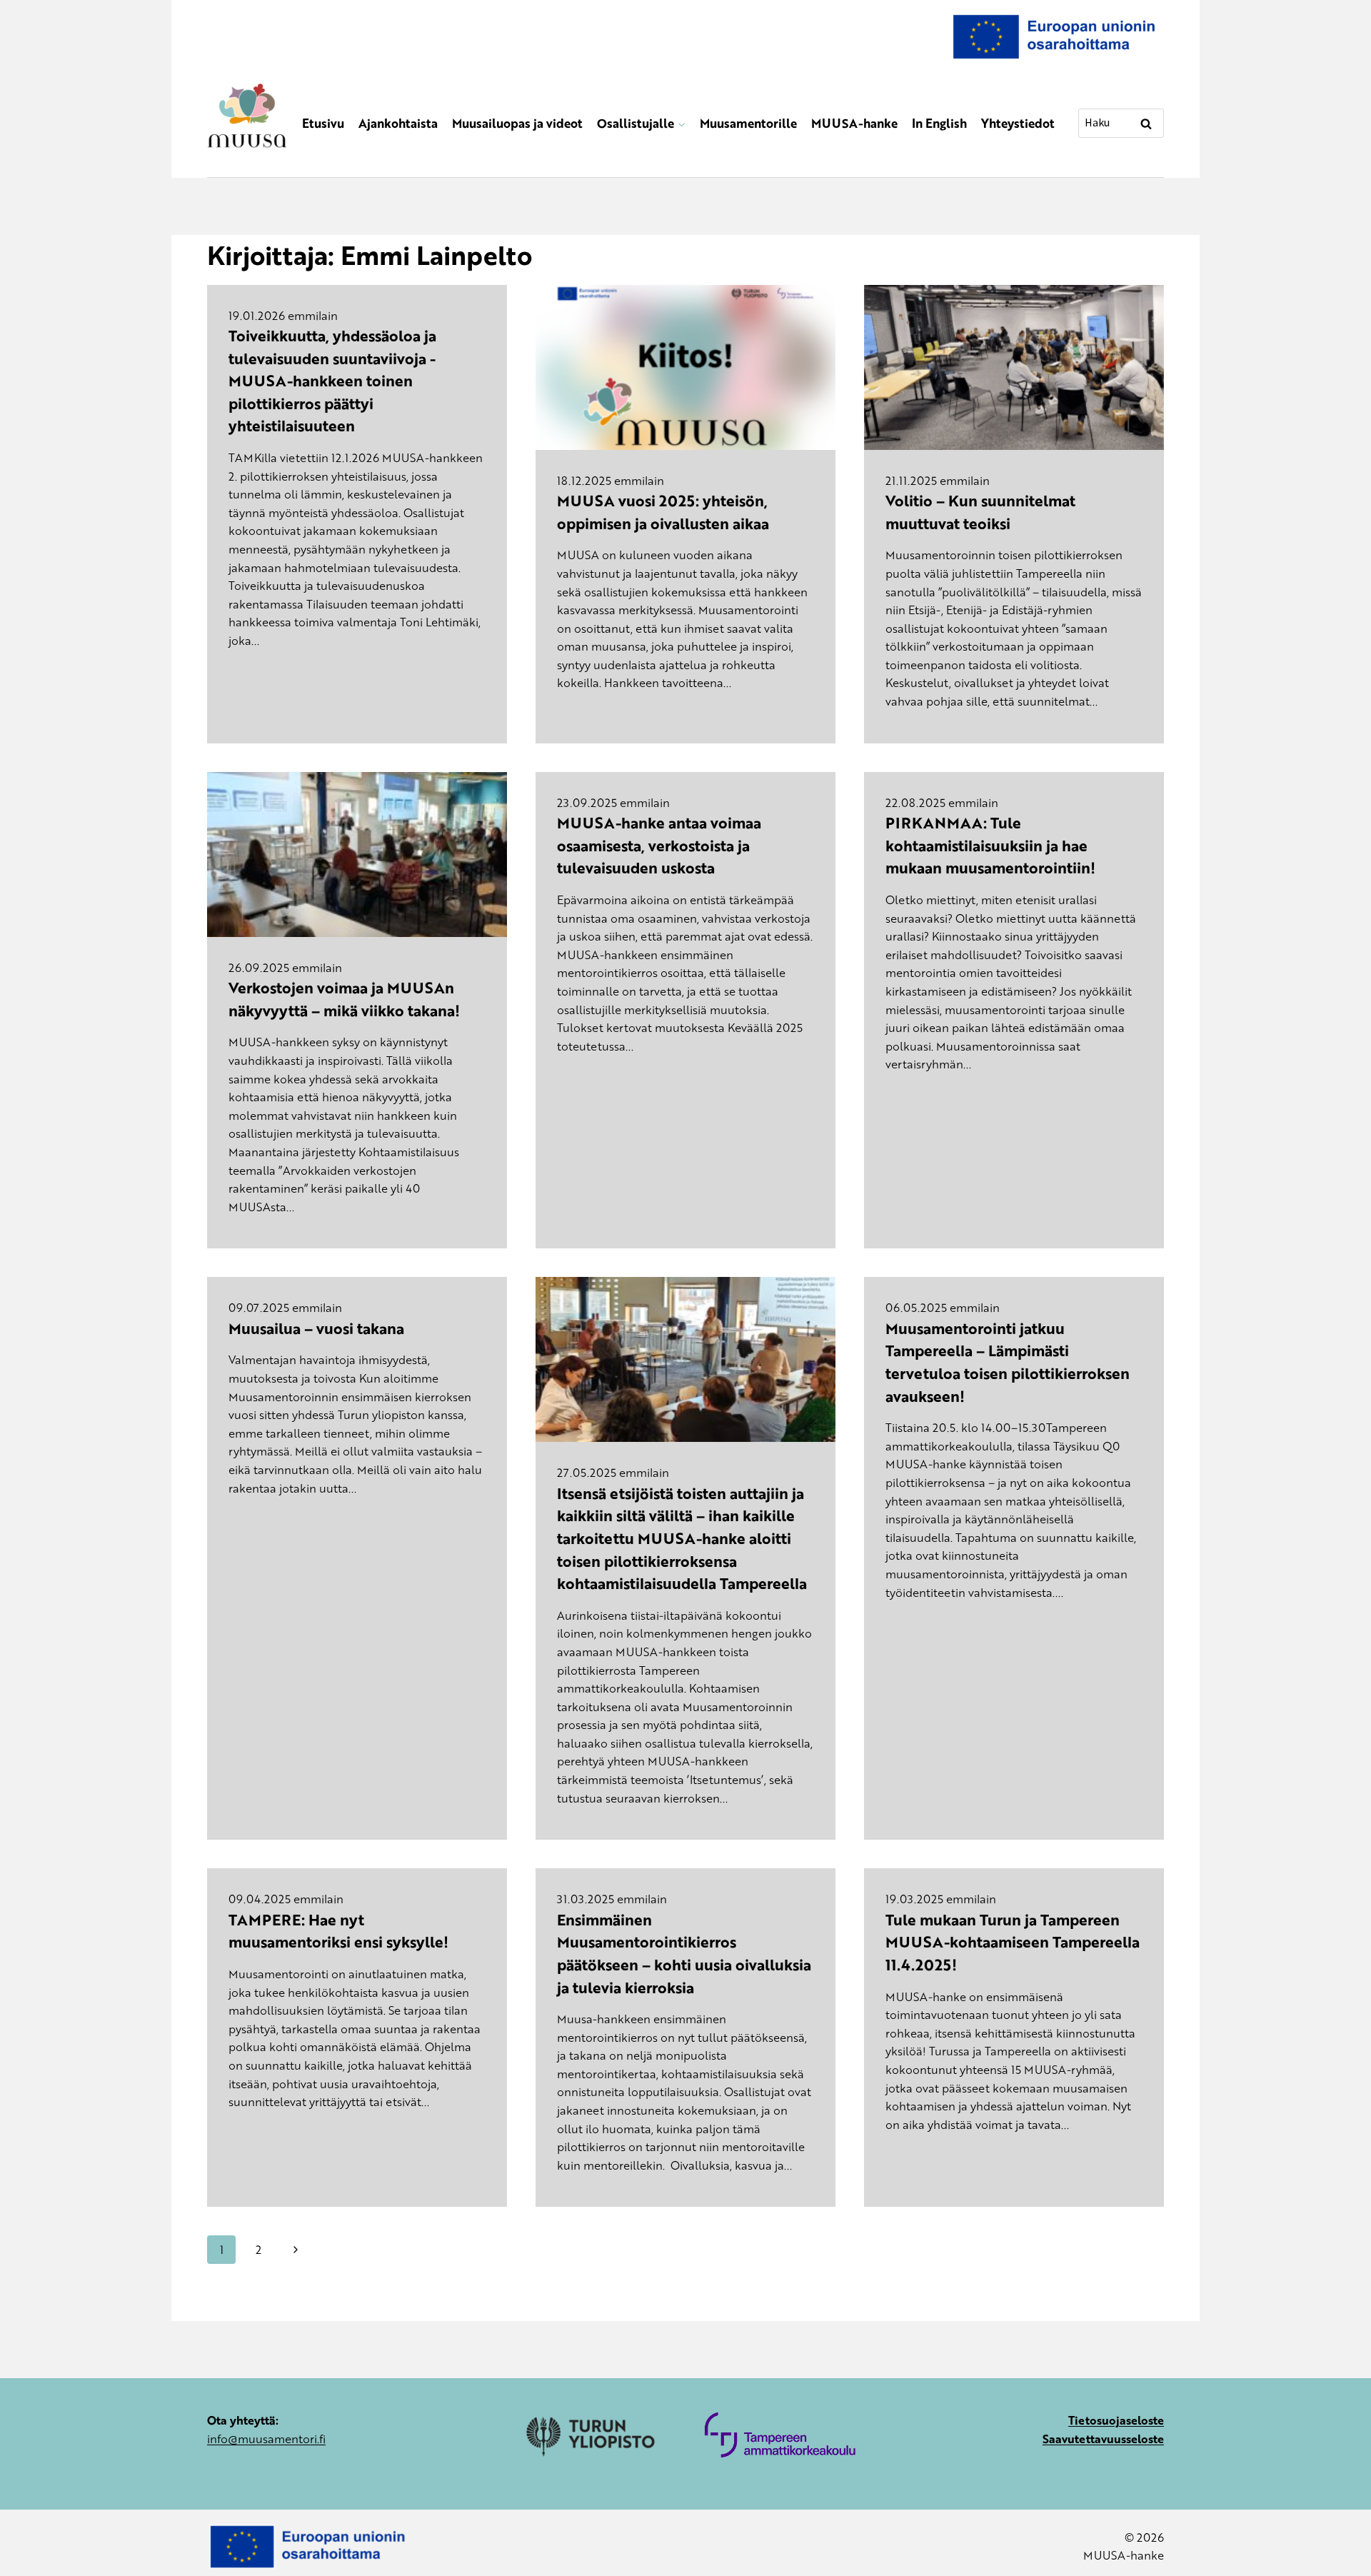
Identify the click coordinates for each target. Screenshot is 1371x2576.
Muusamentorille (748, 123)
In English (939, 123)
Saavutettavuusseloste (1103, 2439)
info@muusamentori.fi (266, 2439)
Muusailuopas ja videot (517, 123)
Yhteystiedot (1018, 123)
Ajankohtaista (398, 123)
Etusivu (323, 123)
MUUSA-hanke (854, 123)
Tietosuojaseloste (1116, 2420)
